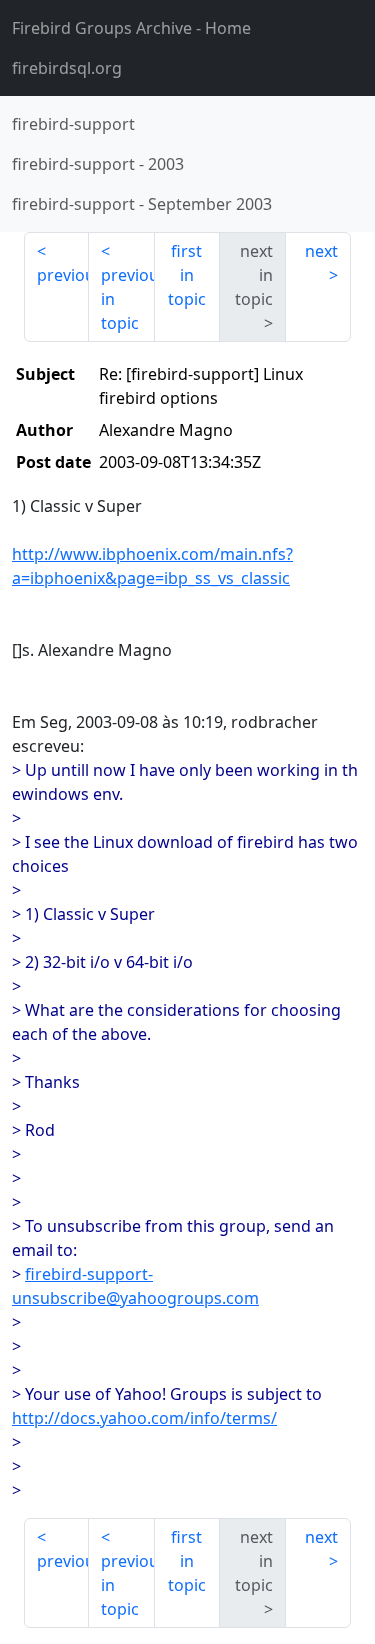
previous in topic (127, 299)
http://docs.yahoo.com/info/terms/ (144, 1418)
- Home (131, 28)
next (321, 251)
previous (63, 275)
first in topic (187, 275)
